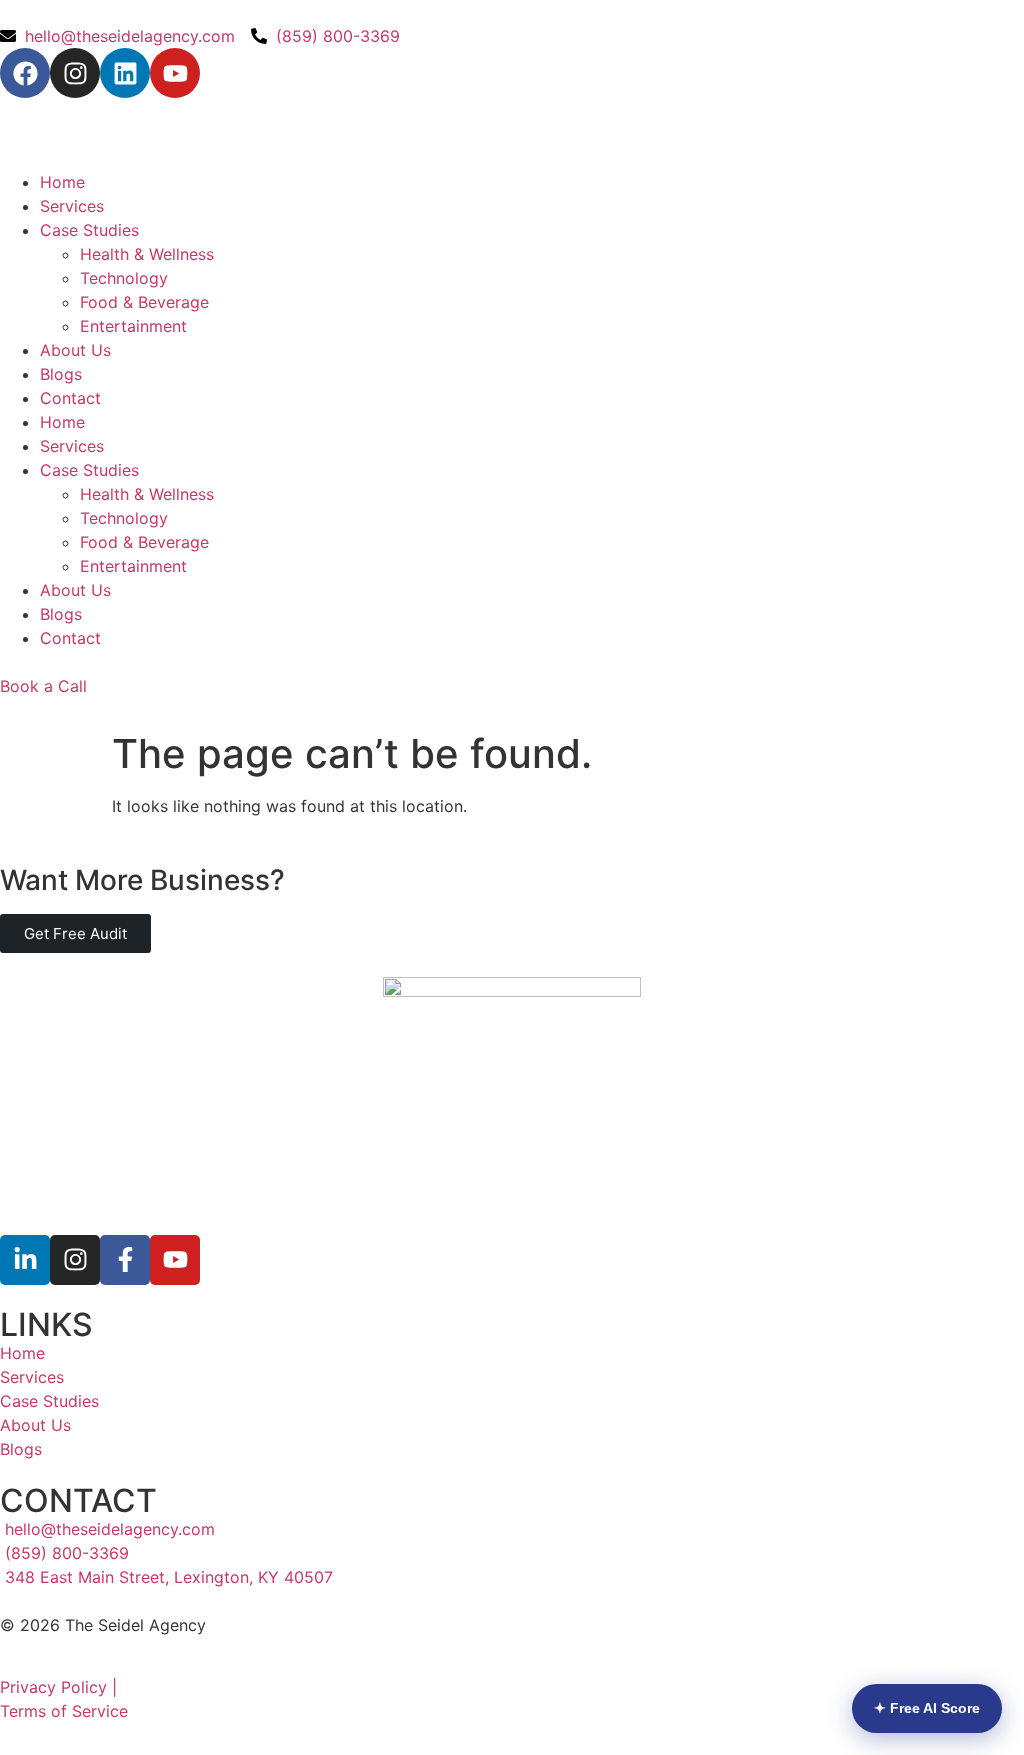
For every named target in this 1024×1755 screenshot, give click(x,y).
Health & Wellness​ (147, 254)
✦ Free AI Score (927, 1708)
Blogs (61, 374)
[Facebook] (25, 73)
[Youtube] (175, 73)
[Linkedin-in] (25, 1260)
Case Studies (89, 230)
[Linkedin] (125, 73)
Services (72, 206)
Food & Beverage (144, 302)
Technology (124, 278)
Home (62, 182)
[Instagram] (75, 73)
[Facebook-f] (125, 1260)
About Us (75, 350)
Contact (70, 398)
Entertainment (133, 326)
